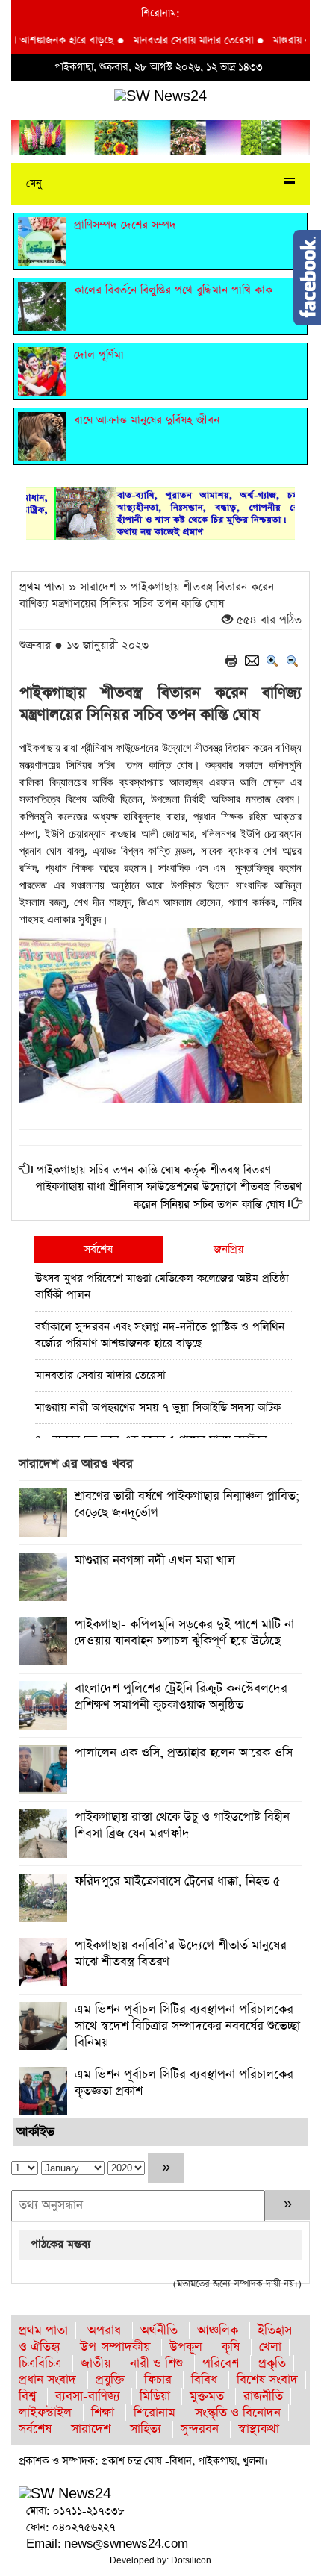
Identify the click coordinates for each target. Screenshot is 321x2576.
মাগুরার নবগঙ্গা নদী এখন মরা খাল (155, 1560)
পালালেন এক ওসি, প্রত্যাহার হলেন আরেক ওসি (184, 1753)
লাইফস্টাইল (45, 2413)
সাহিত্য (146, 2429)
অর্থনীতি (159, 2331)
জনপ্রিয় (228, 1249)
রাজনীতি (263, 2396)
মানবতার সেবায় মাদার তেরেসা (175, 40)
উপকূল (186, 2347)
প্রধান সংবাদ (47, 2380)
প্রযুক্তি (110, 2380)
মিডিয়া (155, 2396)
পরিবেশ (221, 2364)
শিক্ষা (103, 2413)
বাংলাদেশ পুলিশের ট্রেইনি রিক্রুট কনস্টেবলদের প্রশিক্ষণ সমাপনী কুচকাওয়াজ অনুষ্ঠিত (181, 1697)
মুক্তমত (207, 2396)
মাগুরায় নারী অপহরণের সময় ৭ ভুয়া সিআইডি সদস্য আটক (158, 1407)
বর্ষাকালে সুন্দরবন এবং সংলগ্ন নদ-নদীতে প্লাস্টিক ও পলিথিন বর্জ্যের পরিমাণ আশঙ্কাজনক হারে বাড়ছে (160, 1335)
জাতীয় (96, 2364)
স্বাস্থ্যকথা (259, 2429)
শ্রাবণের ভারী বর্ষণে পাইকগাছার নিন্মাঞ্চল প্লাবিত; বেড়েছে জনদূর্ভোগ (187, 1504)
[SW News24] (160, 96)
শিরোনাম (155, 2413)
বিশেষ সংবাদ (267, 2380)
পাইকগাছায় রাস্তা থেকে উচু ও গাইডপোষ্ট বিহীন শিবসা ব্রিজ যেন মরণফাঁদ (182, 1825)
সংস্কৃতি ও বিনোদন (238, 2413)
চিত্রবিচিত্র (40, 2364)
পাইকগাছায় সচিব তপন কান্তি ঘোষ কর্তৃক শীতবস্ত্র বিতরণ (154, 1170)
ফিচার (158, 2380)
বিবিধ (204, 2380)
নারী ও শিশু (156, 2364)
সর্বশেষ (98, 1249)
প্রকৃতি (272, 2364)
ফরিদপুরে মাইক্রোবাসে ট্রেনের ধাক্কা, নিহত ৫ (178, 1881)
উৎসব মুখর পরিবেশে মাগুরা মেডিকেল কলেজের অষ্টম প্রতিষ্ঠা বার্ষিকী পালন (162, 1287)
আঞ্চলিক (218, 2331)
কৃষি (231, 2347)
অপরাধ (104, 2331)
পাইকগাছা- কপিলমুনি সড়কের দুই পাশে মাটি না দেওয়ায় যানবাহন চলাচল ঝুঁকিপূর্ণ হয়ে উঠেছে (184, 1633)
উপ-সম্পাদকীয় (115, 2347)
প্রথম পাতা (42, 587)
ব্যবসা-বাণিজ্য (88, 2396)
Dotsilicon (191, 2560)
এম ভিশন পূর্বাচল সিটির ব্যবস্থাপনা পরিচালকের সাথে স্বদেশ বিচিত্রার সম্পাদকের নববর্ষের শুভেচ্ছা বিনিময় (187, 2026)
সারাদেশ (91, 2429)
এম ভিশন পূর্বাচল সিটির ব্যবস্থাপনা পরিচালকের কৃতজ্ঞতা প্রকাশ (184, 2083)
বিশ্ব (27, 2396)
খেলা (270, 2347)
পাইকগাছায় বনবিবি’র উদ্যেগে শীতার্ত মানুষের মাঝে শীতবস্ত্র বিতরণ (181, 1954)
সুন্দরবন (200, 2429)
